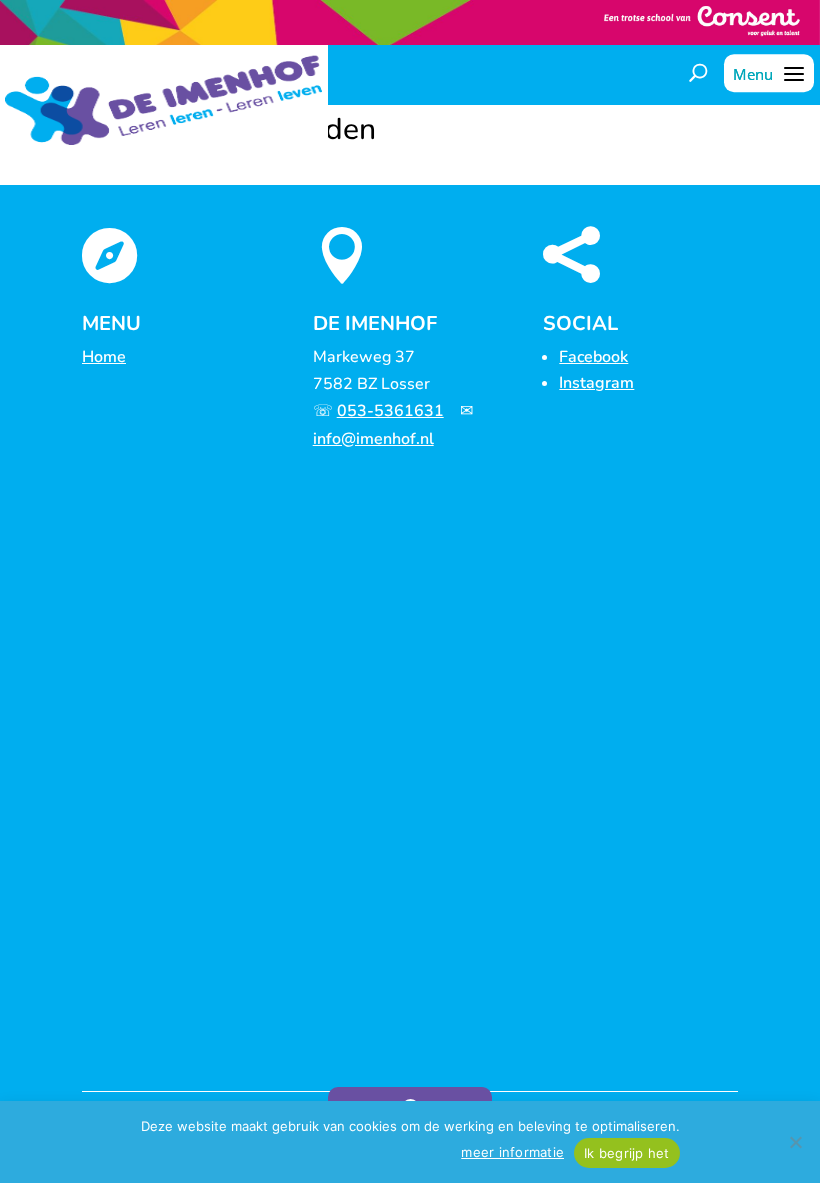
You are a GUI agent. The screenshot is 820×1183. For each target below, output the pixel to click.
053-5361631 (390, 411)
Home (104, 357)
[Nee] (795, 1142)
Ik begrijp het (627, 1153)
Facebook (593, 357)
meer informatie (512, 1152)
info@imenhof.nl (373, 439)
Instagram (596, 383)
